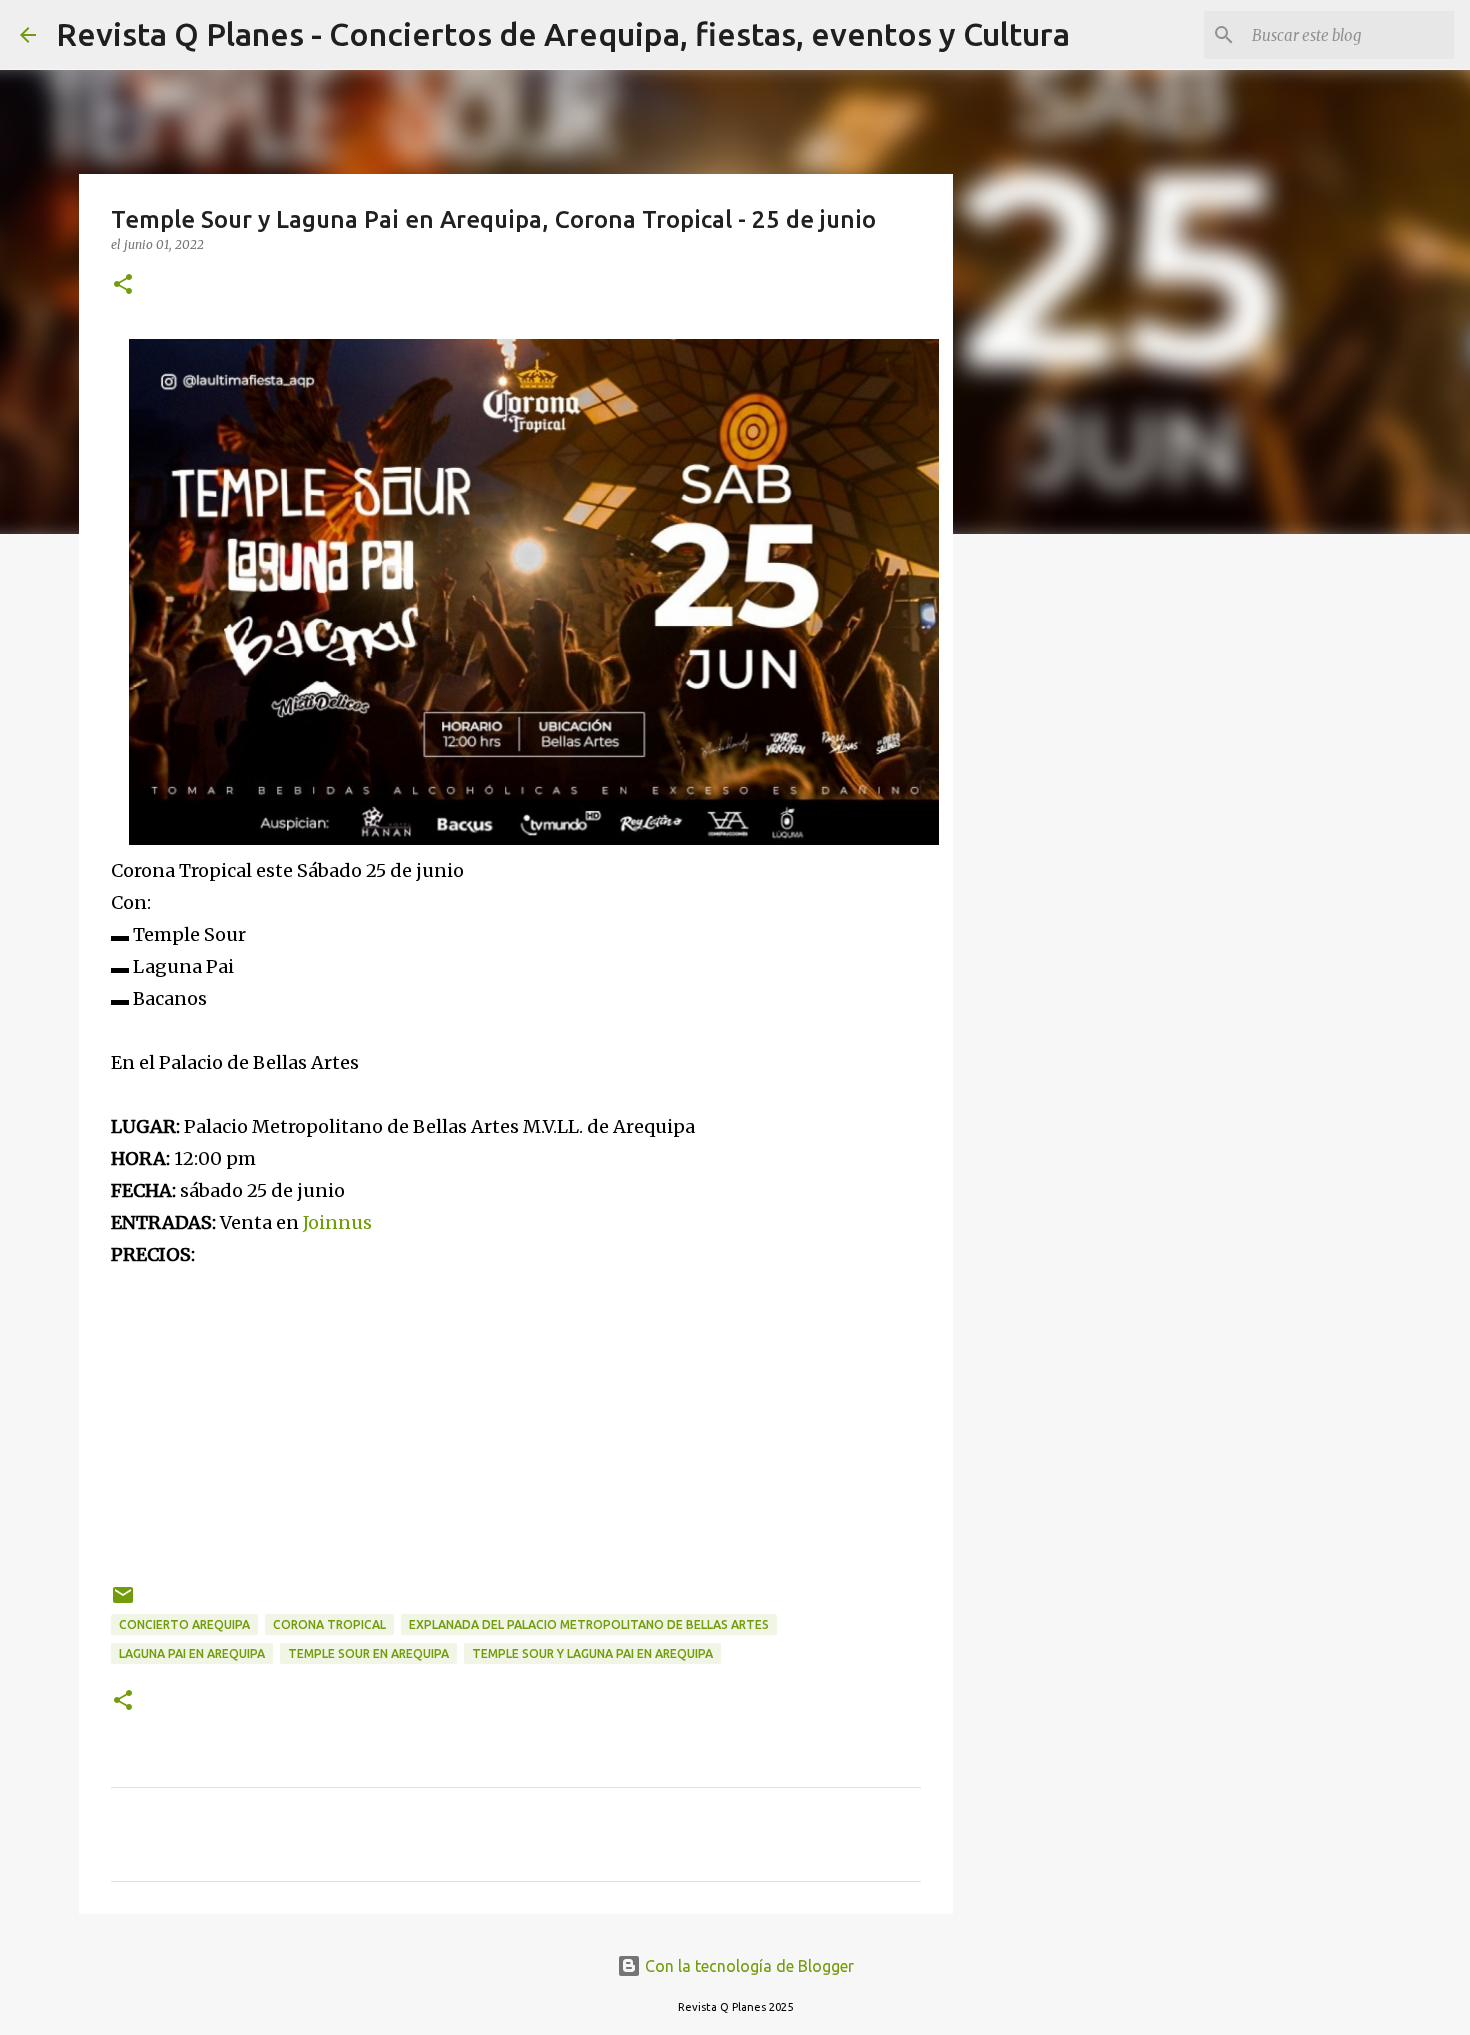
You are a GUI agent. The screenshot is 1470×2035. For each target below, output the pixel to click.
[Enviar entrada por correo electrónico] (123, 1602)
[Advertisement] (516, 1411)
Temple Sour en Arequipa (368, 1653)
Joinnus (337, 1222)
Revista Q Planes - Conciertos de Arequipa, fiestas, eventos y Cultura (563, 34)
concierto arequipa (184, 1624)
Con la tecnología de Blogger (747, 1966)
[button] (123, 285)
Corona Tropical (329, 1624)
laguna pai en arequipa (192, 1653)
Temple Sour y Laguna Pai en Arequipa (592, 1653)
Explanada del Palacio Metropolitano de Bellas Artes (589, 1624)
